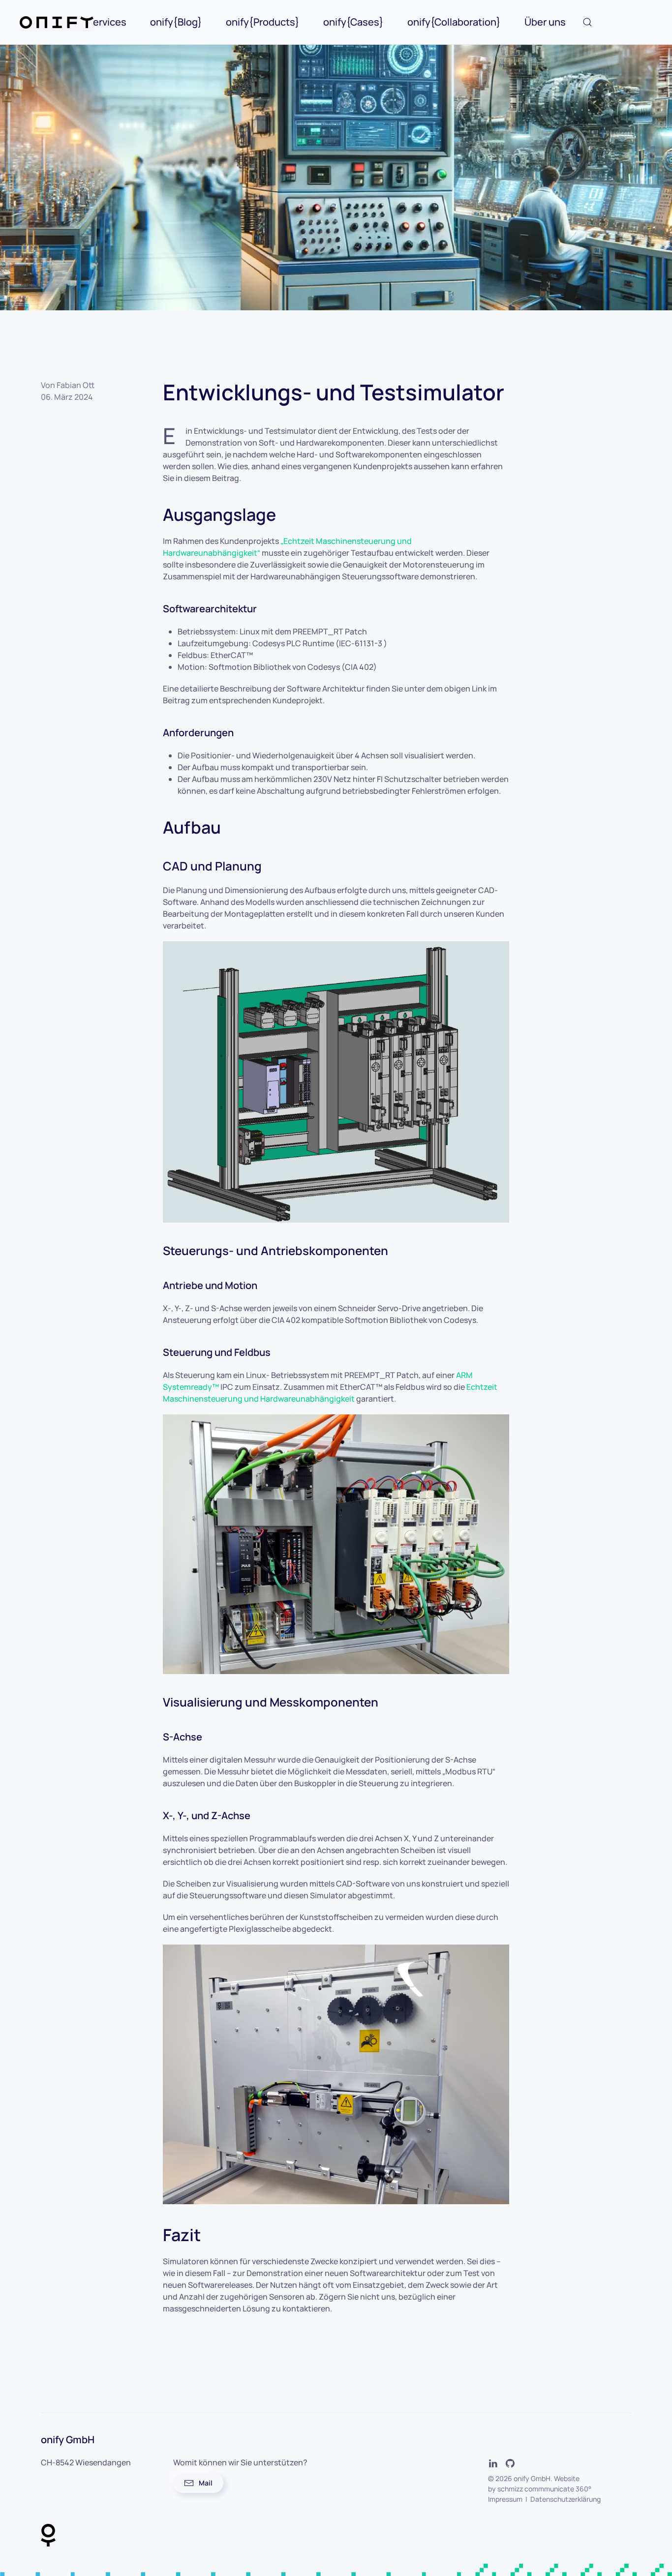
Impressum (505, 2499)
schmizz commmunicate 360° (544, 2489)
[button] (587, 22)
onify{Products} (263, 22)
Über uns (545, 22)
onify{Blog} (176, 22)
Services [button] (107, 22)
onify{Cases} (353, 22)
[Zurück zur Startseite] (57, 22)
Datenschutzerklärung (565, 2499)
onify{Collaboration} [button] (454, 22)
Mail (206, 2483)
